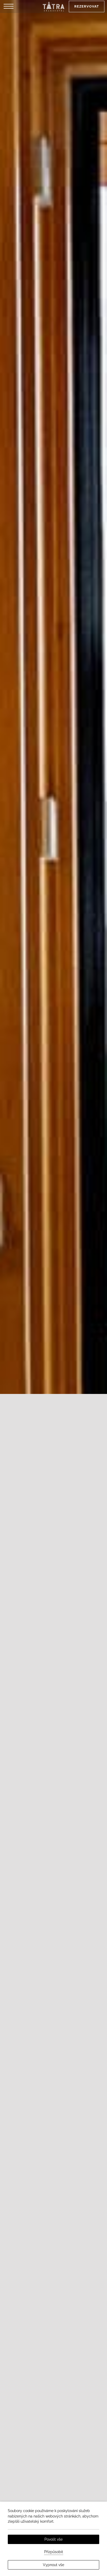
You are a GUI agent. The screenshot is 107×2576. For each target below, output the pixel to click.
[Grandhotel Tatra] (53, 6)
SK (29, 26)
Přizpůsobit (54, 2552)
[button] (9, 6)
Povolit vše (53, 2539)
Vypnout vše (53, 2565)
